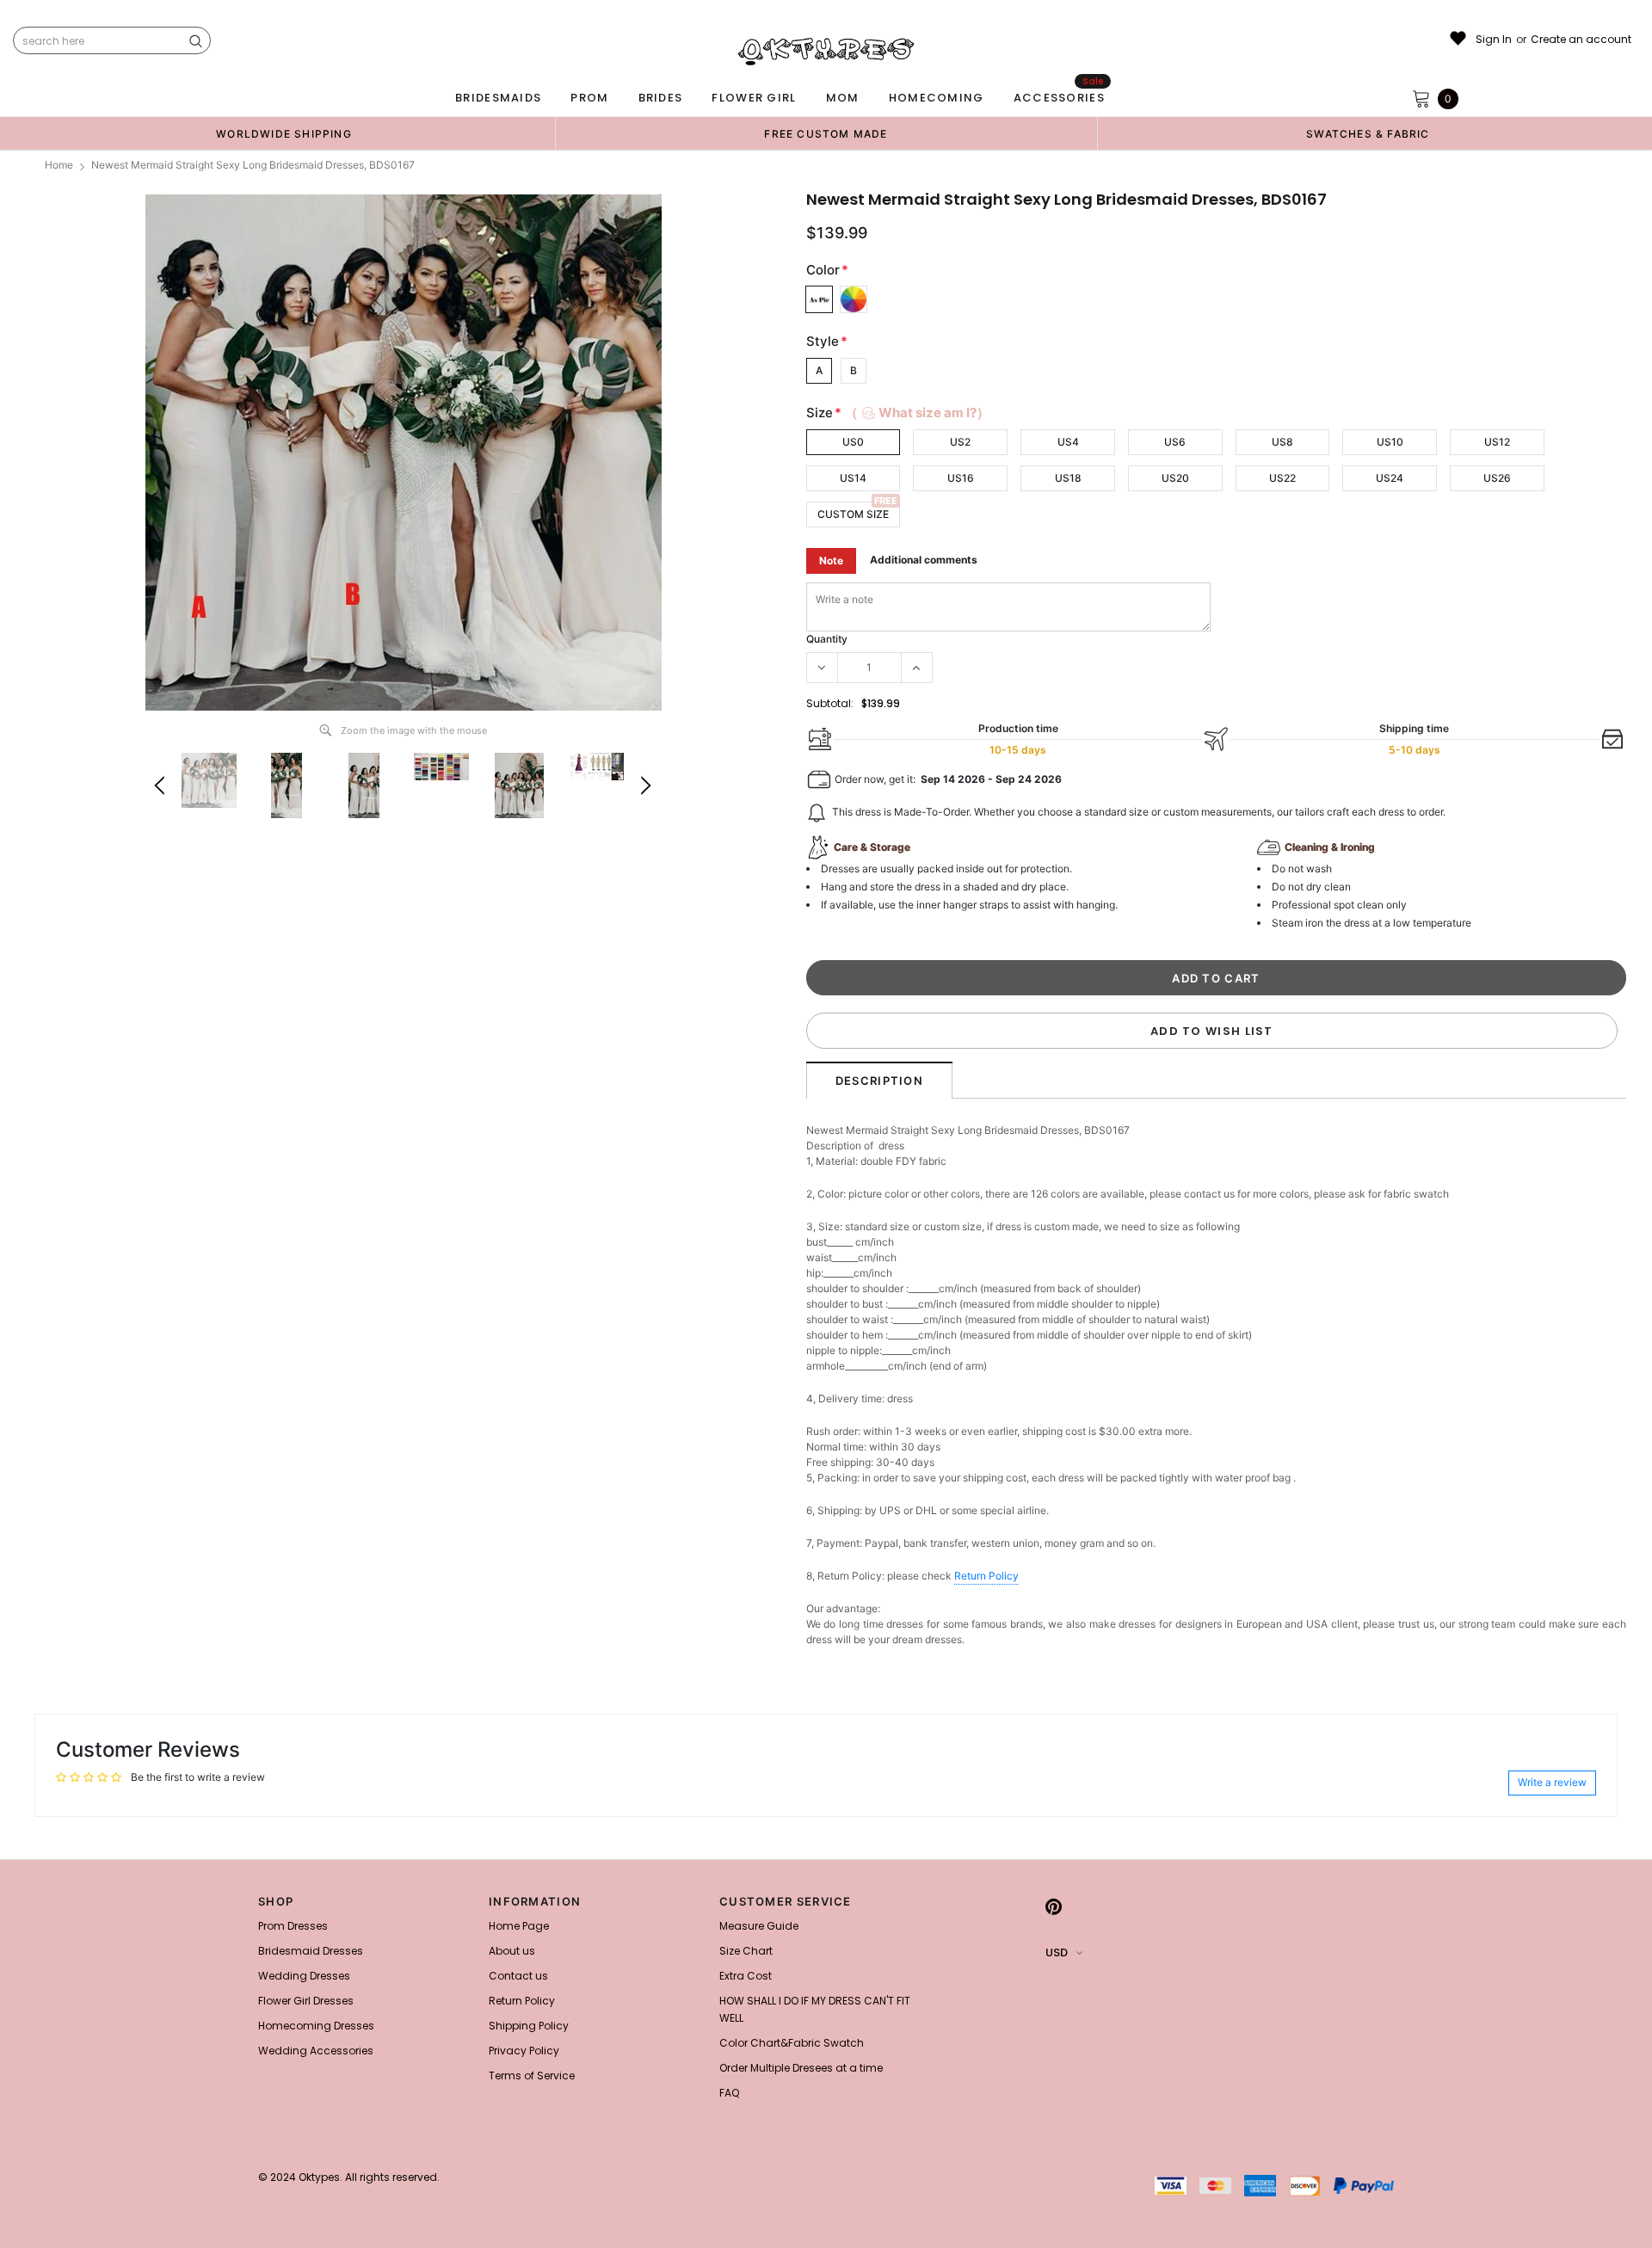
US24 (1390, 478)
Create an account (1581, 40)
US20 (1175, 478)
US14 (853, 478)
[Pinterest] (1054, 1906)
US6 (1175, 442)
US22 (1282, 478)
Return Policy (986, 1576)
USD (1057, 1952)
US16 (961, 478)
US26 (1497, 478)
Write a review (1552, 1782)
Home (59, 165)
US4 (1068, 442)
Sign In (1494, 40)
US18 (1068, 478)
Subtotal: (830, 703)
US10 (1390, 442)
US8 (1282, 442)
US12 (1497, 442)
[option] (284, 133)
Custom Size (853, 514)
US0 (853, 442)
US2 (960, 442)
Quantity (827, 639)
